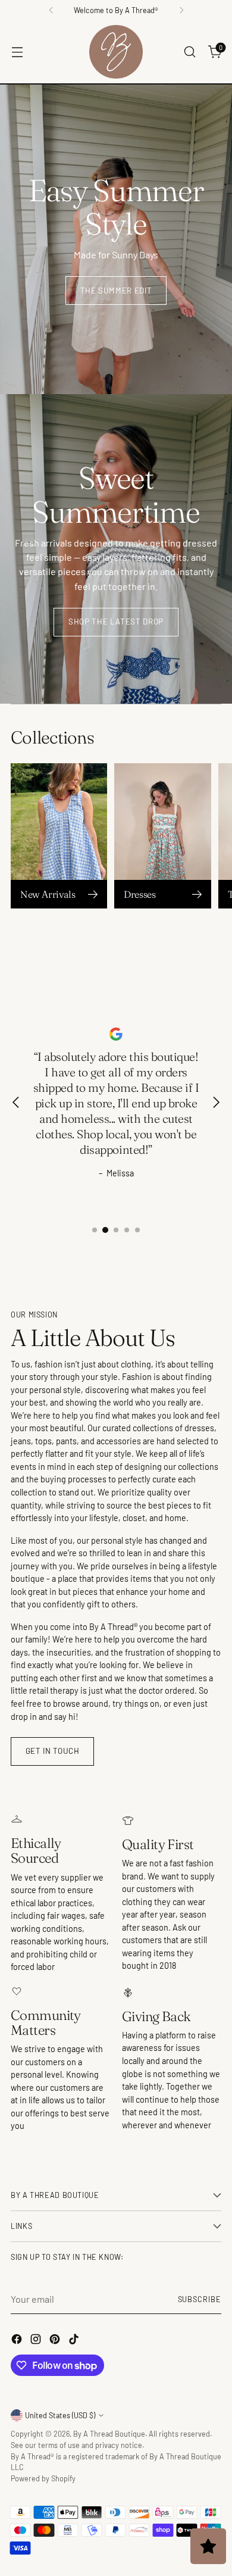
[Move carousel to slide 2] (105, 1230)
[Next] (181, 10)
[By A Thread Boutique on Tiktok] (75, 2341)
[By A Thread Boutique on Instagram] (37, 2341)
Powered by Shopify (43, 2478)
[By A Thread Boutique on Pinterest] (56, 2341)
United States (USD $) (60, 2415)
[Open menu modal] (17, 52)
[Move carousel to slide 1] (95, 1230)
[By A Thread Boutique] (116, 52)
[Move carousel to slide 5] (137, 1230)
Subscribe (200, 2299)
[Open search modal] (189, 52)
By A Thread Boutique (109, 2434)
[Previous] (51, 10)
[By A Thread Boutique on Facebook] (18, 2341)
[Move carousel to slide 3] (116, 1230)
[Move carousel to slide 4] (127, 1230)
